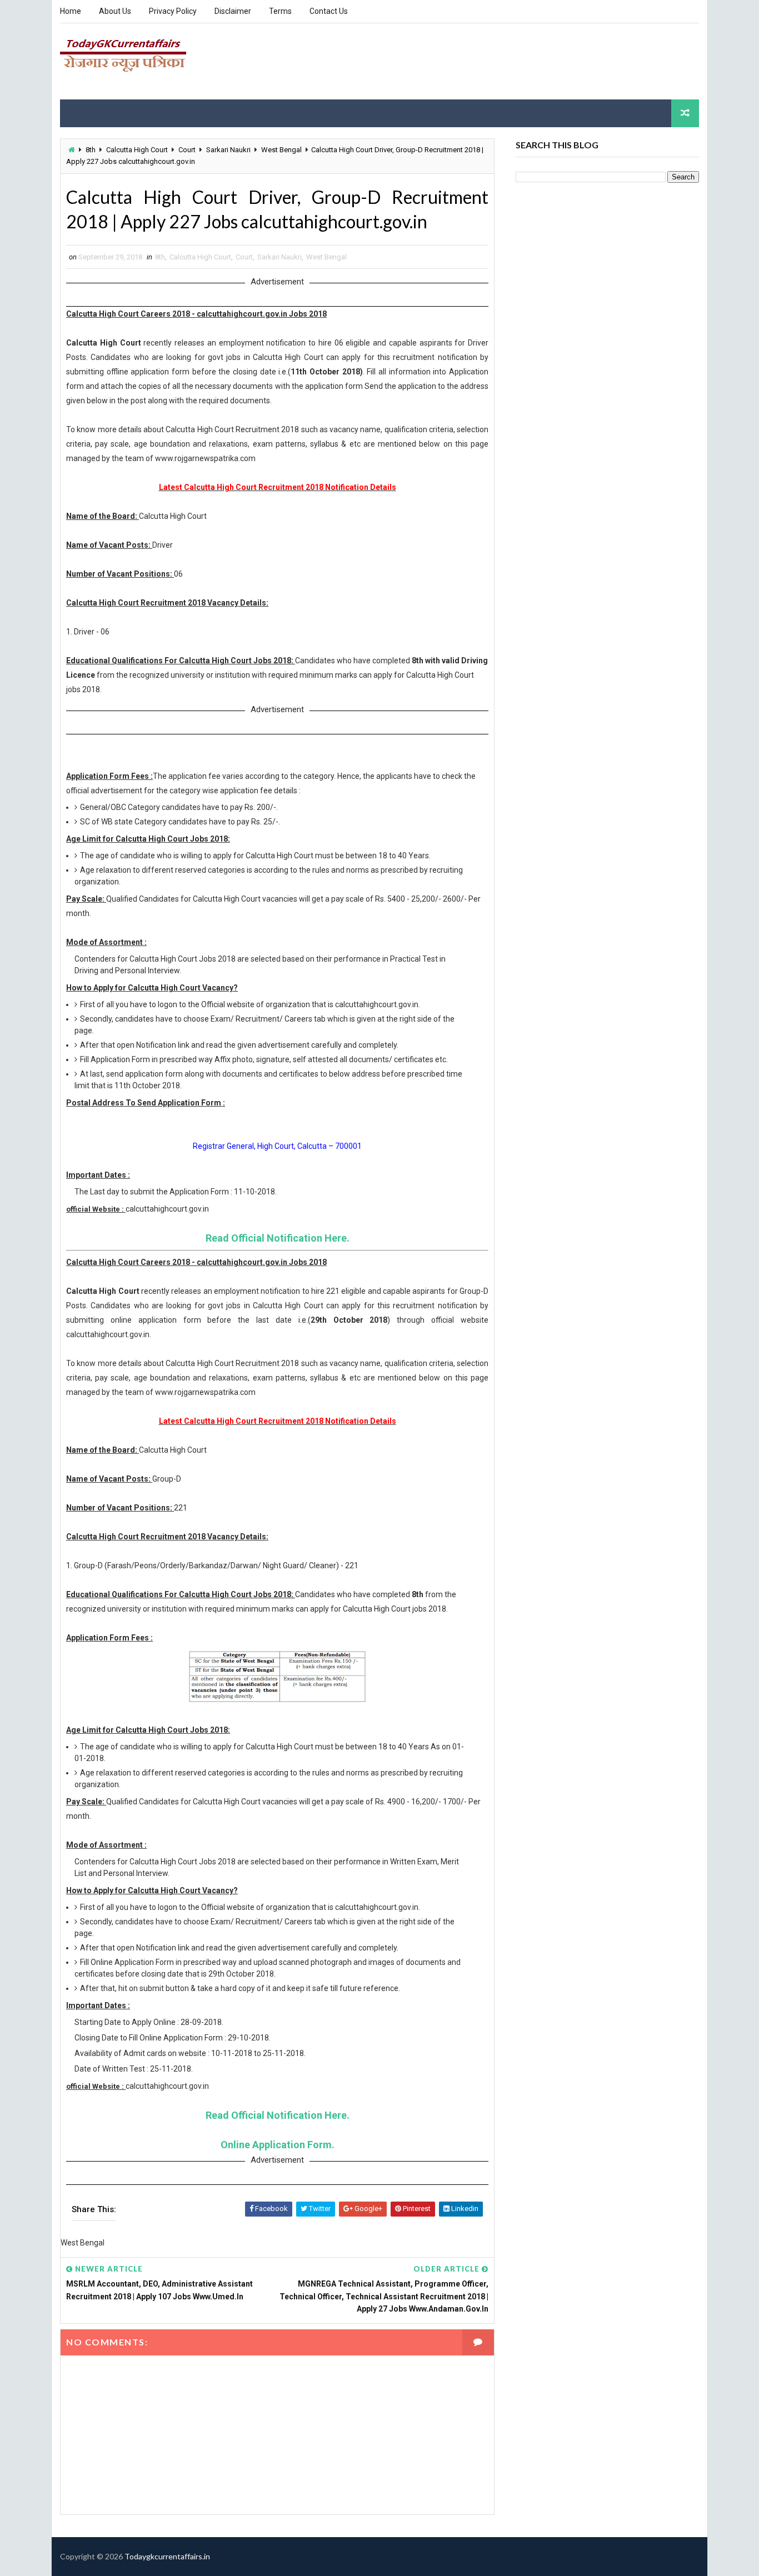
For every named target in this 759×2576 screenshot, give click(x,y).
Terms (280, 11)
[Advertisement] (496, 61)
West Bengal (281, 150)
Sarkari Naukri (228, 150)
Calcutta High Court (137, 150)
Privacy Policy (173, 11)
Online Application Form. (278, 2145)
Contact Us (329, 11)
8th (91, 150)
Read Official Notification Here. (278, 1238)
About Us (115, 11)
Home (71, 11)
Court (187, 150)
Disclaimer (233, 11)
